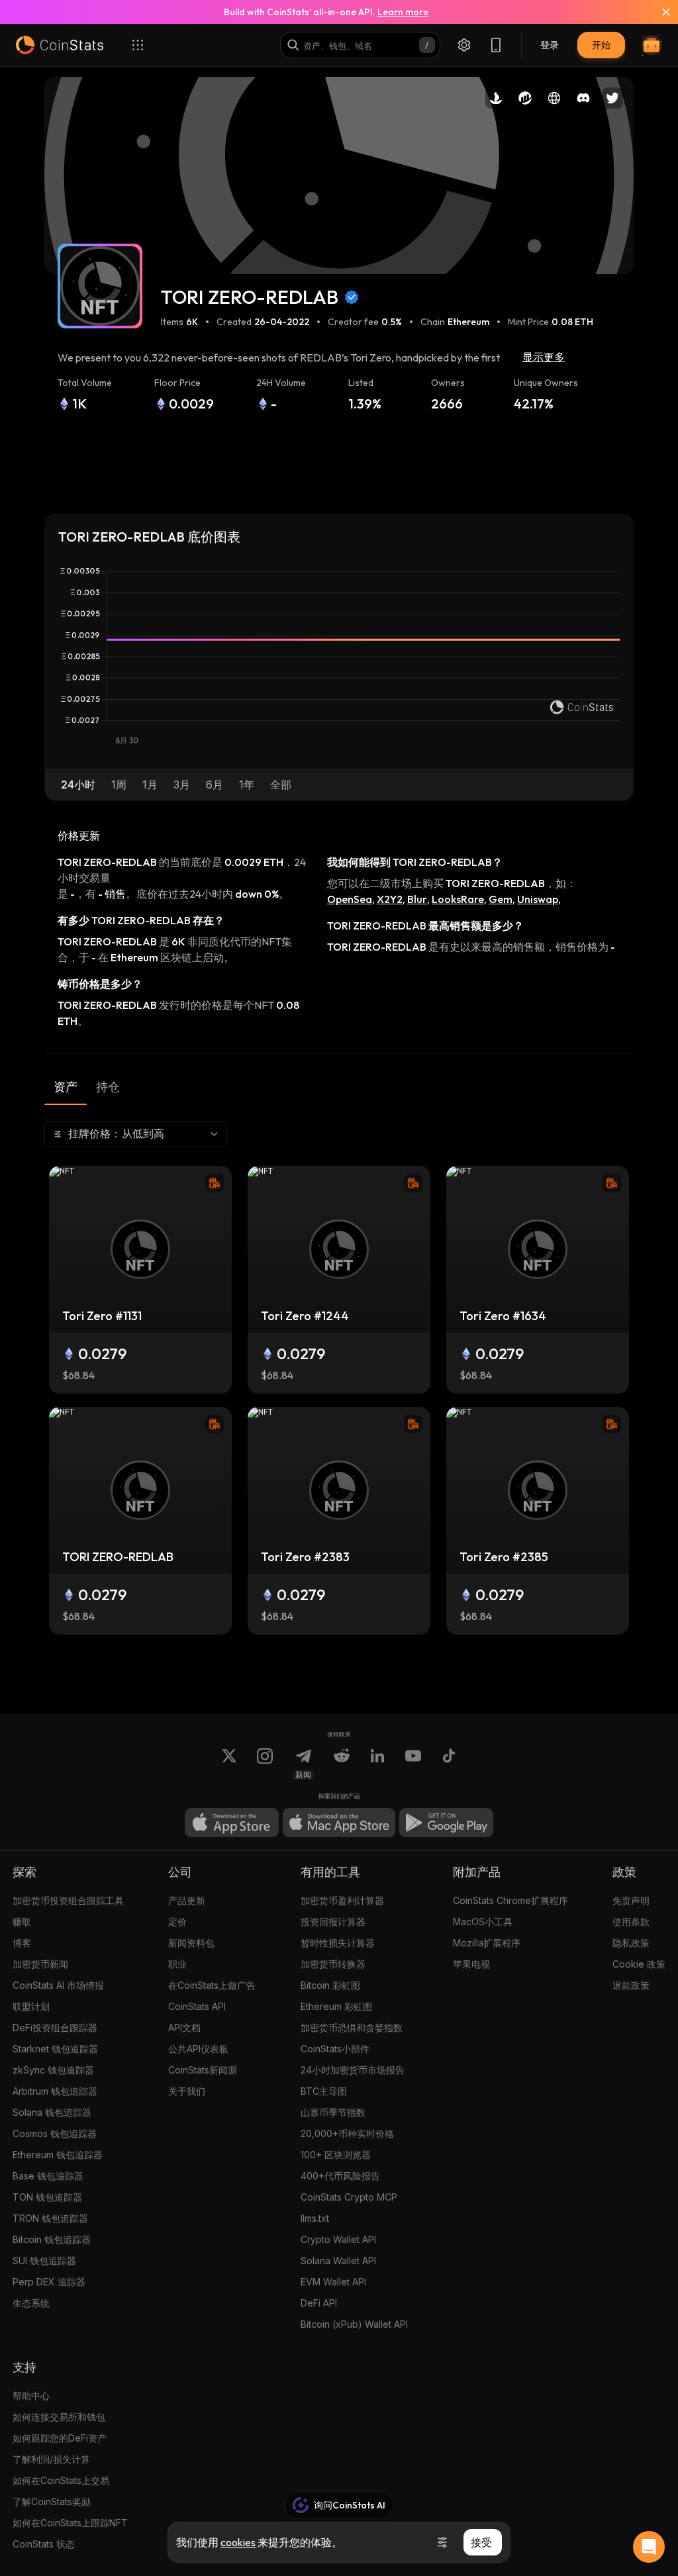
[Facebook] (449, 1764)
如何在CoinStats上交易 (61, 2480)
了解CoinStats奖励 (52, 2502)
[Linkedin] (377, 1764)
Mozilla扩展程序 (487, 1943)
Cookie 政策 (639, 1964)
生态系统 (31, 2303)
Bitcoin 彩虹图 (330, 1985)
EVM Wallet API (333, 2282)
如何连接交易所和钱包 (59, 2417)
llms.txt (315, 2218)
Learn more (403, 12)
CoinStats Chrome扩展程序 (510, 1900)
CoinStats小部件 (335, 2049)
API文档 (184, 2027)
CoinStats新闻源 (203, 2070)
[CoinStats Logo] (60, 45)
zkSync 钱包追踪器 (53, 2070)
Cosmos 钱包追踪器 (55, 2133)
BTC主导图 (324, 2091)
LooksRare (458, 899)
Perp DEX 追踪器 (49, 2282)
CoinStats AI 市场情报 (58, 1985)
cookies (238, 2542)
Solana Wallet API (338, 2261)
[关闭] (658, 12)
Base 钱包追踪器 (48, 2176)
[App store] (232, 1823)
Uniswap (538, 899)
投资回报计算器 (333, 1922)
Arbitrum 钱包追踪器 (55, 2091)
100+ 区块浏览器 (336, 2155)
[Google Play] (446, 1823)
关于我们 (187, 2091)
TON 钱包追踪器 (47, 2197)
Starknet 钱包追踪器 (55, 2049)
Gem (501, 899)
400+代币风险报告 (340, 2176)
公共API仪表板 (198, 2049)
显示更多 (544, 357)
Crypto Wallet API (338, 2239)
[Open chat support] (649, 2547)
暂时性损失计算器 (338, 1943)
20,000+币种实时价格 (347, 2133)
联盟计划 (31, 2006)
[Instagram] (265, 1764)
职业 (177, 1964)
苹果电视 (471, 1964)
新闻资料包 (191, 1943)
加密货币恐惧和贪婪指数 (352, 2027)
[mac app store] (339, 1823)
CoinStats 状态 (44, 2544)
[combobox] (136, 1134)
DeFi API (319, 2303)
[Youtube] (413, 1764)
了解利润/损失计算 (51, 2459)
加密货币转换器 (333, 1964)
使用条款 (631, 1922)
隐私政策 (631, 1943)
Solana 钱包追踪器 (52, 2112)
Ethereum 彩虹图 (336, 2006)
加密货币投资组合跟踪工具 (68, 1900)
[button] (78, 785)
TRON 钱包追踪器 (50, 2218)
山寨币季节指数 (333, 2112)
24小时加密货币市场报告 (353, 2070)
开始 (601, 45)
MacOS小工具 (483, 1922)
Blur (417, 899)
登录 (550, 45)
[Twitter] (229, 1764)
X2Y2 (390, 899)
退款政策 (631, 1985)
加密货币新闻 (40, 1964)
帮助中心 (31, 2396)
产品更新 (187, 1900)
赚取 (22, 1922)
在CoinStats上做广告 (212, 1985)
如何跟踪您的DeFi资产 (60, 2438)
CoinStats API (197, 2006)
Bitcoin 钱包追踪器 (52, 2239)
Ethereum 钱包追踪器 (58, 2155)
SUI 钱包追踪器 (44, 2261)
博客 (22, 1943)
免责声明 (631, 1900)
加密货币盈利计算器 (342, 1900)
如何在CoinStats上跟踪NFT (70, 2523)
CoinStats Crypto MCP (349, 2197)
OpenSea (350, 899)
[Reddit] (342, 1764)
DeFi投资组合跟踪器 (55, 2027)
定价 (177, 1922)
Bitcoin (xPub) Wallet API (354, 2324)
